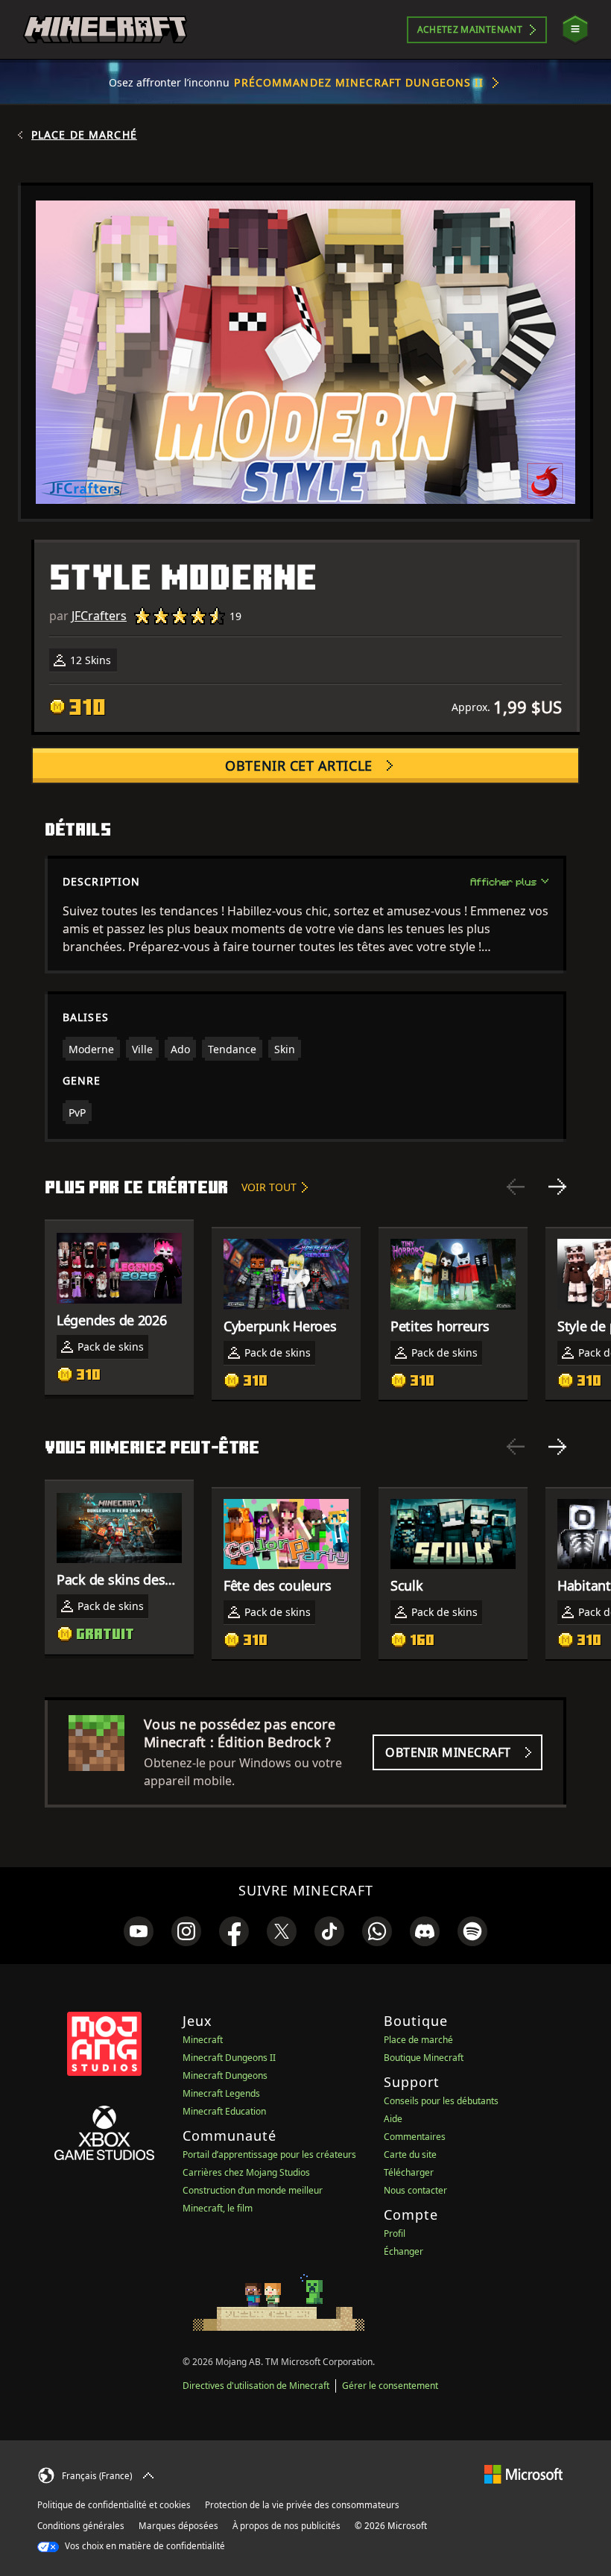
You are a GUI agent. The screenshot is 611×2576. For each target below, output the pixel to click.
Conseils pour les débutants (441, 2101)
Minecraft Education (224, 2111)
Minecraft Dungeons (225, 2075)
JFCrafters (99, 616)
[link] (139, 1931)
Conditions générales (81, 2526)
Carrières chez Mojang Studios (246, 2172)
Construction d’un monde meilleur (253, 2190)
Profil (395, 2234)
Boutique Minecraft (424, 2058)
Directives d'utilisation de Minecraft (256, 2386)
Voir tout (269, 1187)
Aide (393, 2119)
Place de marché (84, 135)
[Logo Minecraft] (105, 30)
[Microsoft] (523, 2474)
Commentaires (415, 2137)
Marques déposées (178, 2526)
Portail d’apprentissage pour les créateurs (269, 2154)
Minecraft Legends (221, 2093)
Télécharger (409, 2172)
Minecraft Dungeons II (229, 2058)
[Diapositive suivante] (557, 1187)
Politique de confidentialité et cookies (114, 2505)
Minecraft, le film (218, 2208)
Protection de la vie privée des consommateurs (302, 2505)
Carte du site (410, 2154)
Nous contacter (415, 2190)
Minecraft (203, 2040)
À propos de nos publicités (286, 2526)
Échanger (403, 2251)
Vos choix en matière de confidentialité (144, 2546)
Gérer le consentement (390, 2386)
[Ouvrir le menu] (575, 29)
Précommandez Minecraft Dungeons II (359, 82)
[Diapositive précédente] (516, 1187)
